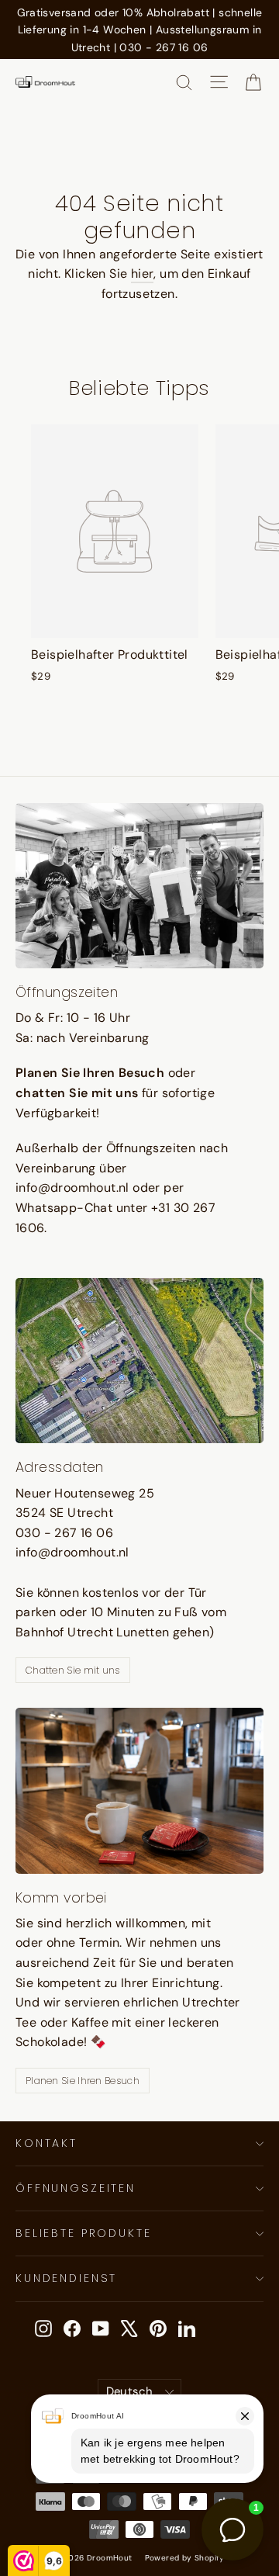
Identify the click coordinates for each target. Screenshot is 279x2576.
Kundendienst (66, 2278)
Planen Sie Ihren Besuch (83, 2081)
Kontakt (46, 2143)
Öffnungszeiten (76, 2188)
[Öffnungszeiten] (139, 886)
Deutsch (130, 2391)
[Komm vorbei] (139, 1790)
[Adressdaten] (139, 1361)
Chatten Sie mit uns (73, 1670)
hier (143, 274)
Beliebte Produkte (84, 2233)
